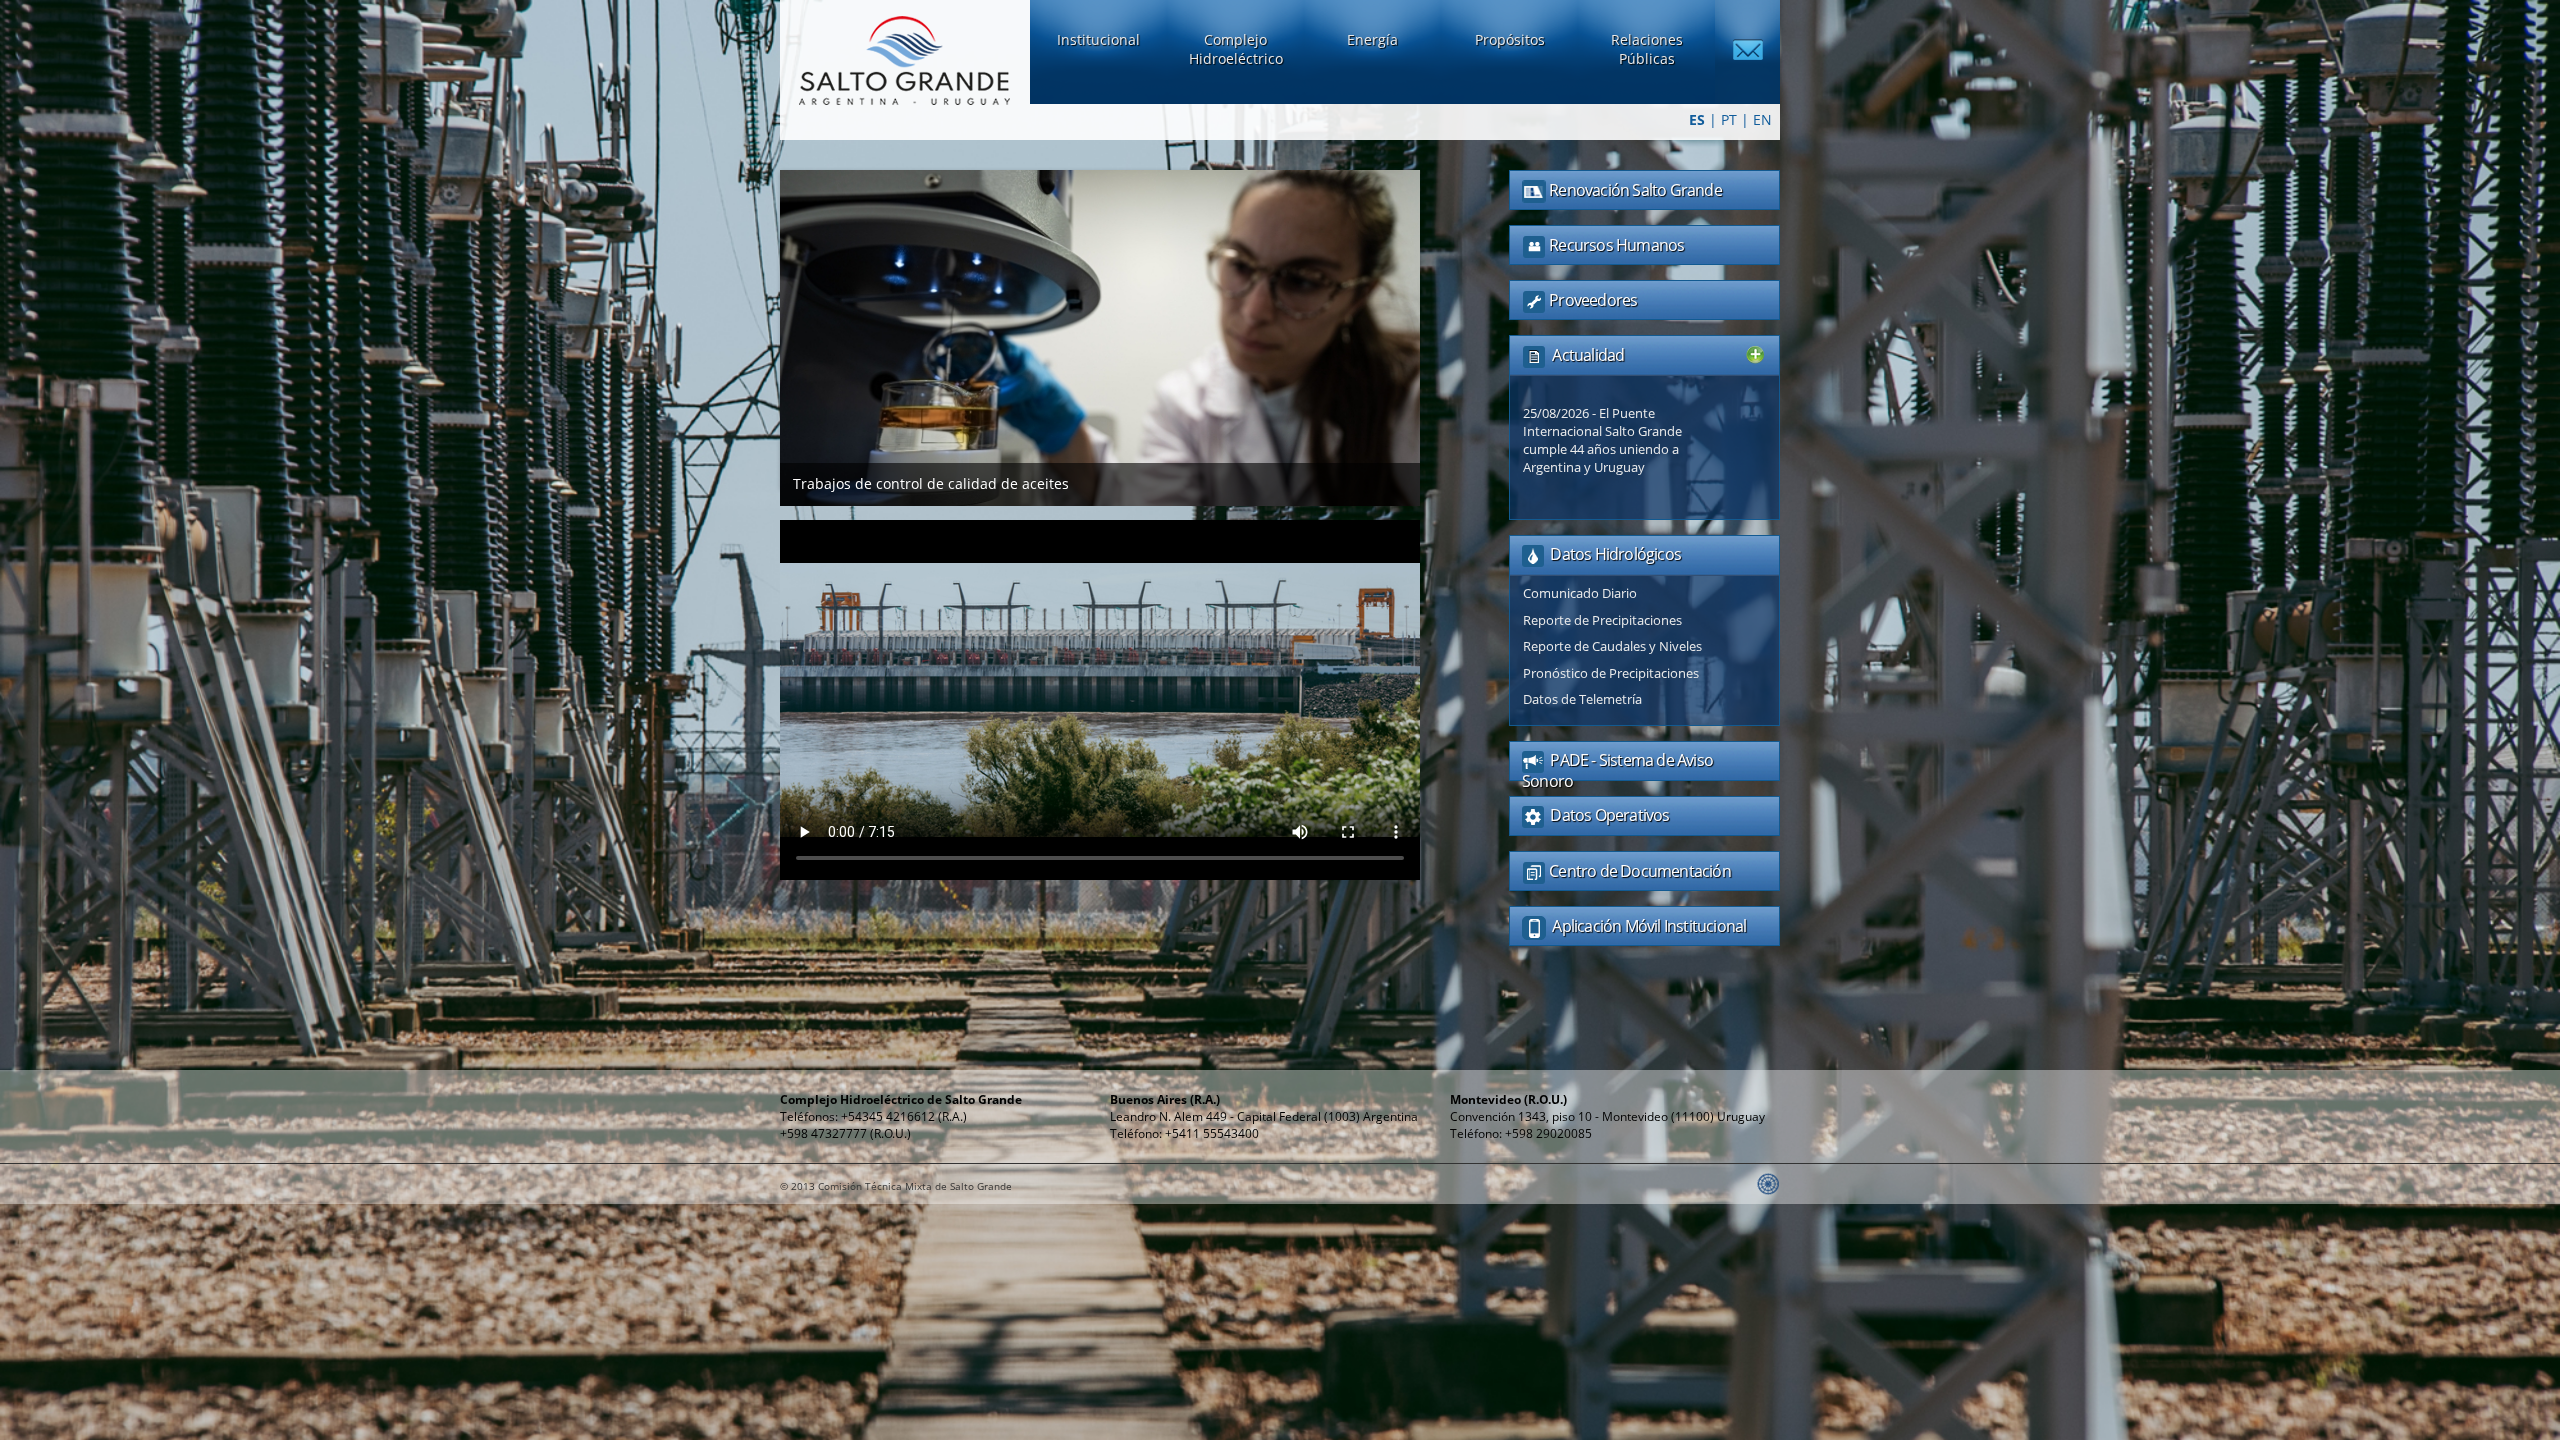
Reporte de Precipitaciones (1602, 620)
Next (1441, 325)
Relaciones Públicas (1647, 49)
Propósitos (1510, 39)
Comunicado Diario (1580, 593)
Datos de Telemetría (1582, 699)
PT (1729, 119)
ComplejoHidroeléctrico (1236, 49)
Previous (759, 325)
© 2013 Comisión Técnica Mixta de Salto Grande (896, 1186)
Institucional (1098, 39)
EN (1762, 119)
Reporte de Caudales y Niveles (1612, 646)
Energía (1372, 39)
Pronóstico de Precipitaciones (1611, 673)
